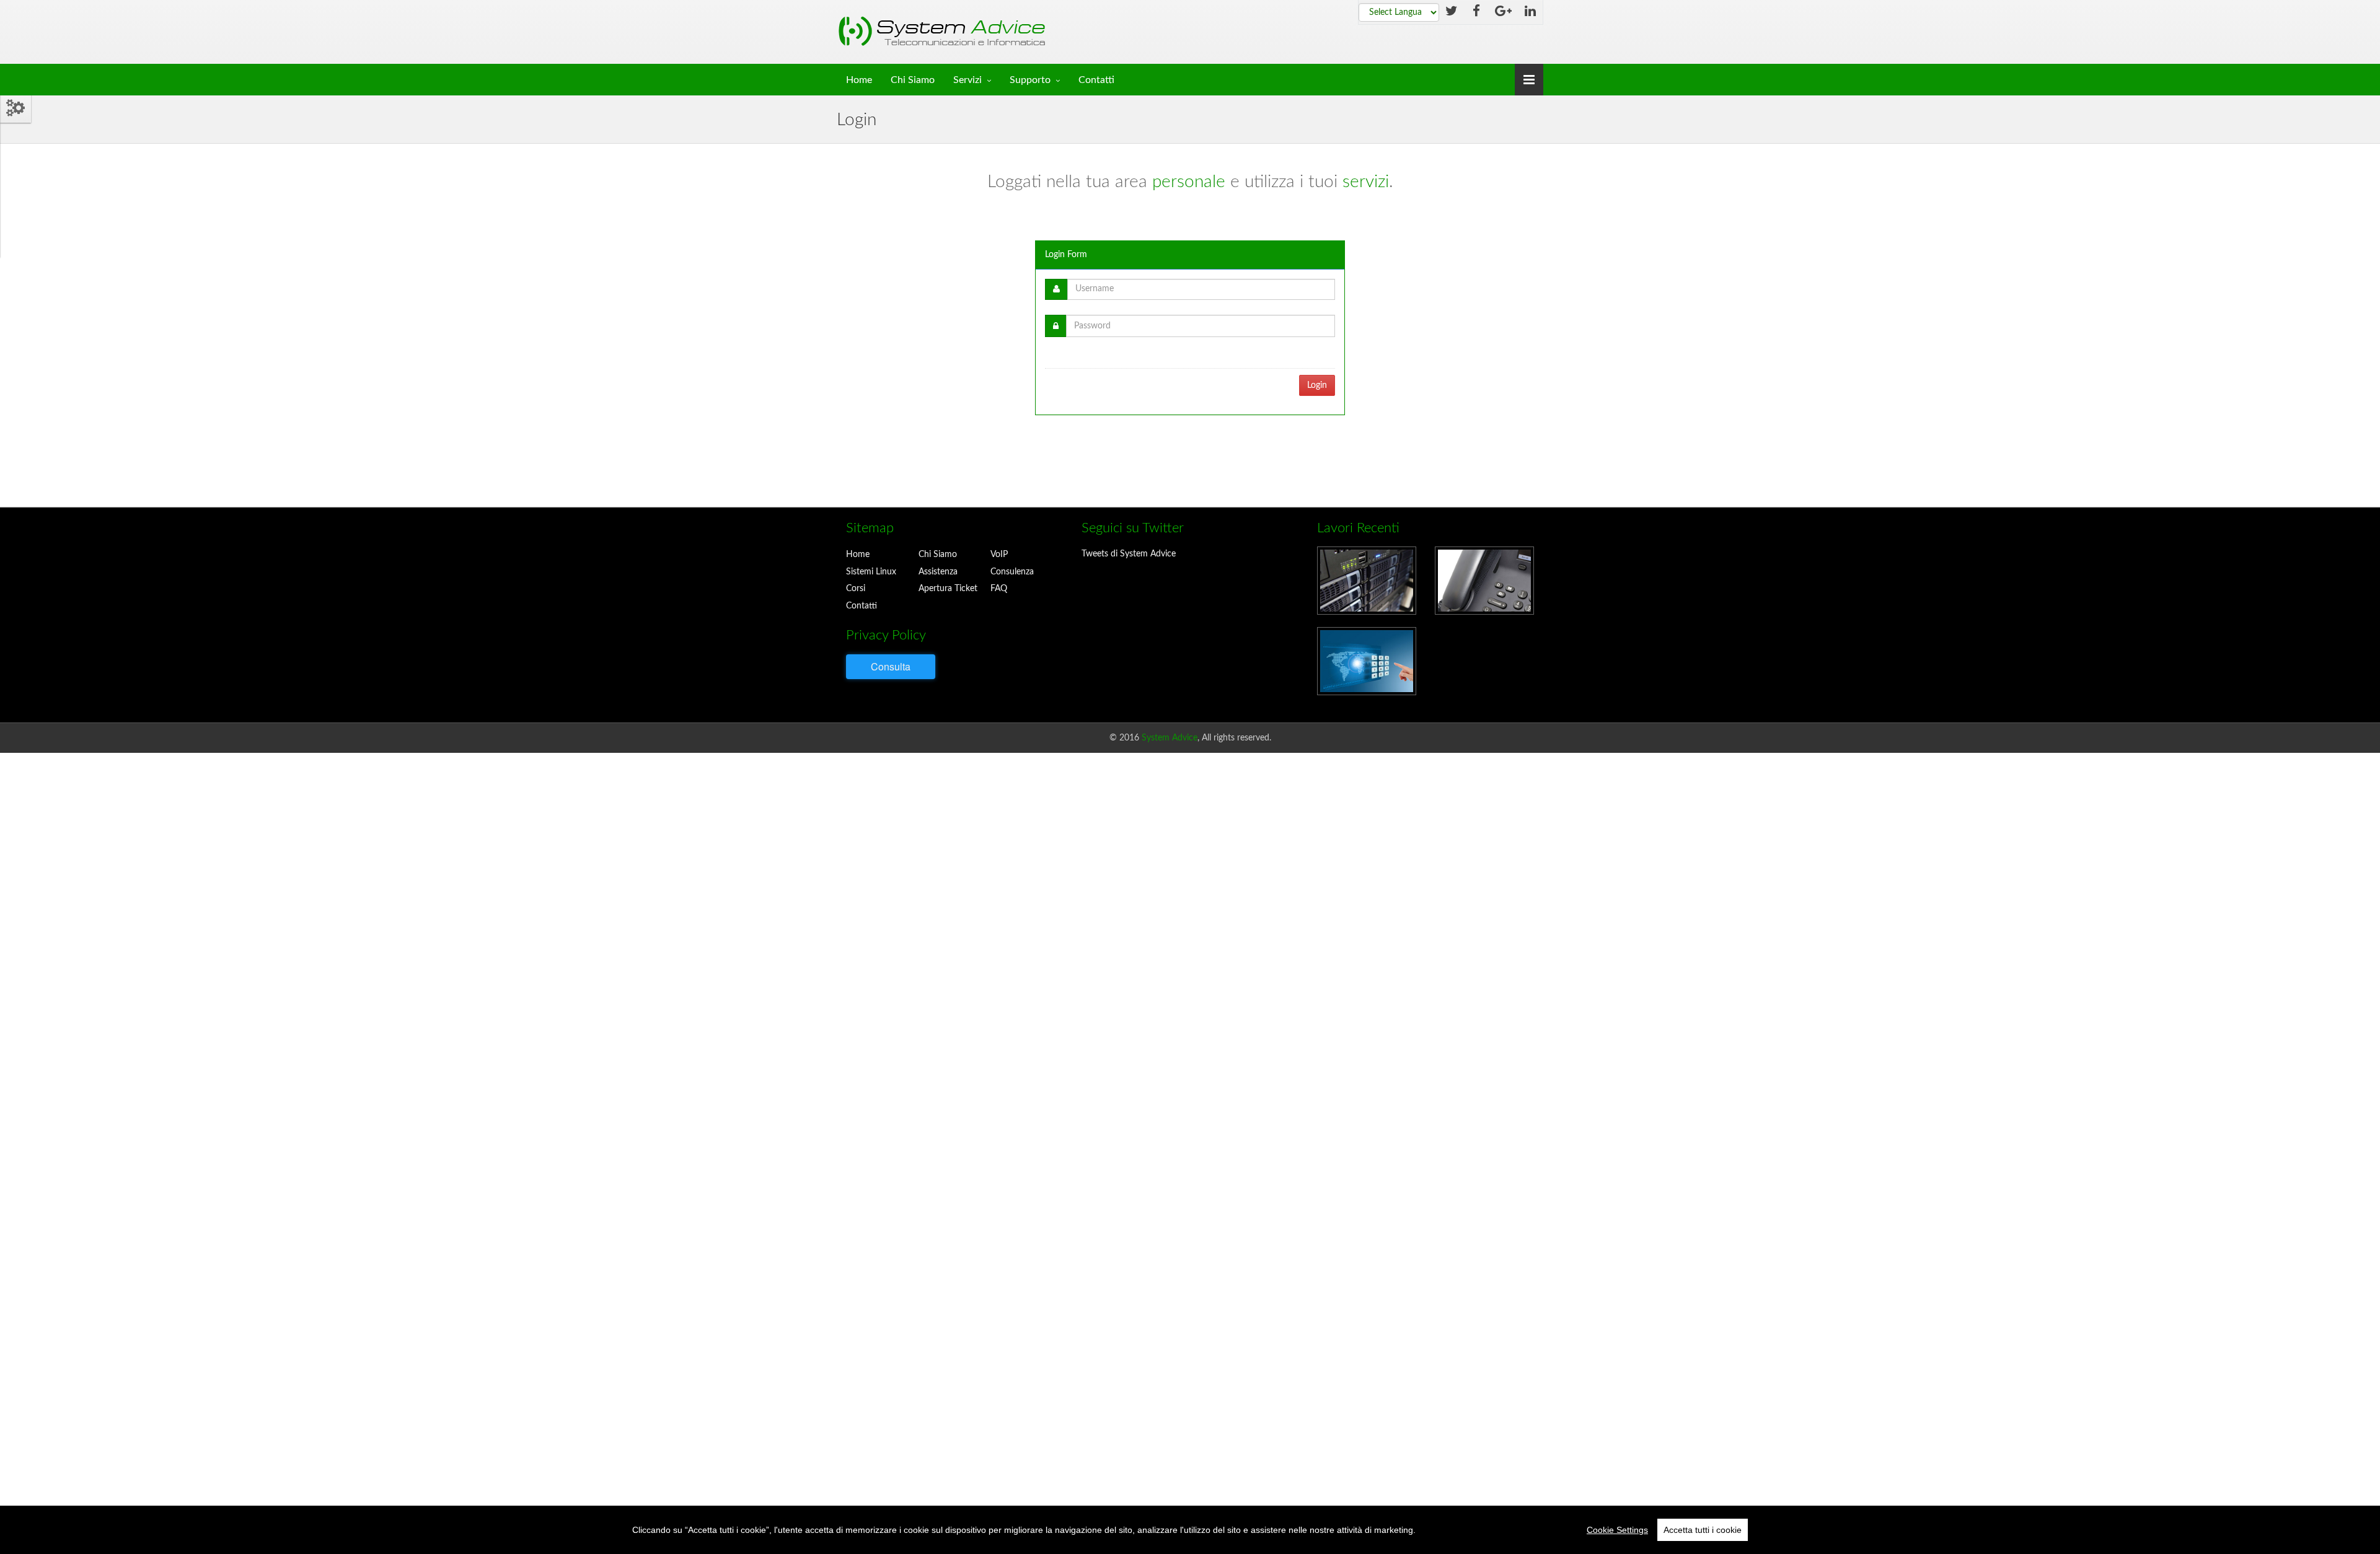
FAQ (999, 589)
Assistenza (938, 572)
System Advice (1170, 738)
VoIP (999, 555)
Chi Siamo (913, 80)
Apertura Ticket (948, 589)
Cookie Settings (1617, 1530)
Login (1317, 385)
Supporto (1030, 80)
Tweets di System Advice (1129, 554)
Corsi (856, 589)
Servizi (967, 80)
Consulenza (1012, 572)
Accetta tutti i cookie (1703, 1530)
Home (859, 80)
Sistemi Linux (871, 572)
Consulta (891, 666)
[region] (1190, 1530)
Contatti (1096, 80)
